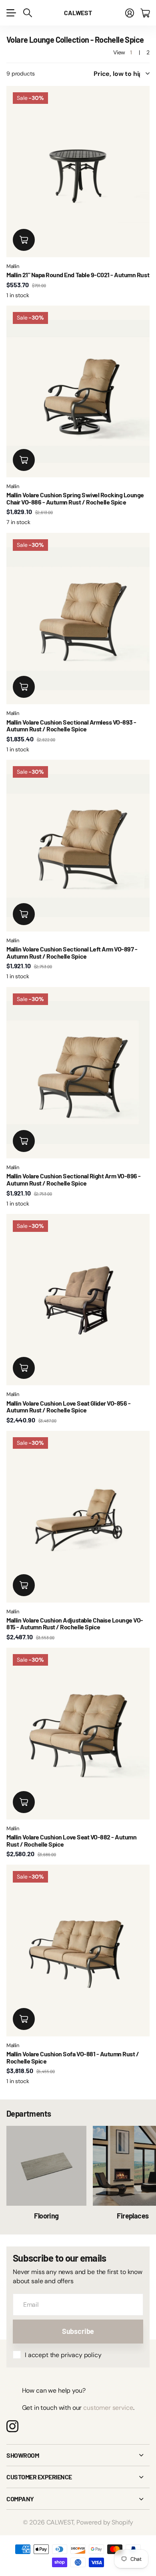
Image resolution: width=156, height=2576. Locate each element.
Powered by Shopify (105, 2522)
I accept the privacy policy (63, 2355)
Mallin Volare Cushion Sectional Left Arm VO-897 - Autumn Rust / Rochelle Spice (72, 952)
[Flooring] (46, 2166)
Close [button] (78, 2455)
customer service (108, 2408)
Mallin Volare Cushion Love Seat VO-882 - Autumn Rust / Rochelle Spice (71, 1840)
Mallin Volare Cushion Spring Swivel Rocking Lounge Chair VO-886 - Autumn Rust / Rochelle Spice (75, 498)
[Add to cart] (24, 240)
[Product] (78, 172)
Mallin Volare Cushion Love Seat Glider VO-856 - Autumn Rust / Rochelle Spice (68, 1407)
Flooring (46, 2216)
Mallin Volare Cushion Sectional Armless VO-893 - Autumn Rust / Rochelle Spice (71, 726)
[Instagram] (12, 2426)
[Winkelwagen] (145, 13)
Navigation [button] (11, 13)
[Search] (28, 13)
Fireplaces (133, 2216)
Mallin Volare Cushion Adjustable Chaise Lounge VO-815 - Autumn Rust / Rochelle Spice (75, 1624)
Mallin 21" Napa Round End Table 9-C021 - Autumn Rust (78, 275)
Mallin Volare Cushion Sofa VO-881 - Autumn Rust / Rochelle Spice (73, 2057)
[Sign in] (130, 13)
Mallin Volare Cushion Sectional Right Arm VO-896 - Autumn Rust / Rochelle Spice (74, 1179)
